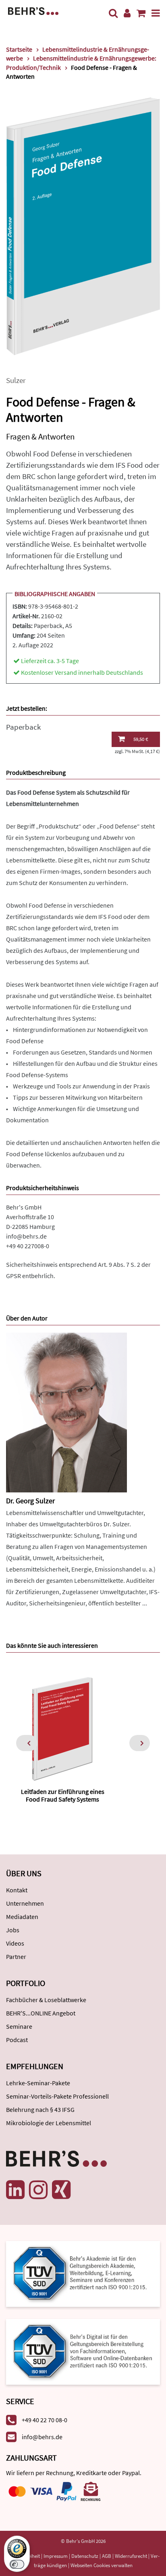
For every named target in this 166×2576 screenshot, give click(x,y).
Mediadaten (22, 1917)
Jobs (13, 1930)
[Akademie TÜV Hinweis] (83, 2349)
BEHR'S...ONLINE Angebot (41, 2013)
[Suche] (113, 13)
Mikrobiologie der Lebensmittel (49, 2123)
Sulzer (16, 380)
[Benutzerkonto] (127, 13)
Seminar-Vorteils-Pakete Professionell (57, 2096)
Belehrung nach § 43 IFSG (40, 2109)
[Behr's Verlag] (33, 10)
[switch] (17, 2564)
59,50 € (141, 739)
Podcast (17, 2040)
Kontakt (17, 1890)
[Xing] (61, 2190)
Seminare (19, 2026)
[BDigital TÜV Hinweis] (83, 2273)
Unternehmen (25, 1903)
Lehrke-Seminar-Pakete (38, 2083)
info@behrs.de (26, 1236)
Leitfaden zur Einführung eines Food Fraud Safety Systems (63, 1795)
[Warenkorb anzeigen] (141, 13)
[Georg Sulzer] (66, 1411)
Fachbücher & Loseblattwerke (46, 2000)
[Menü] (156, 13)
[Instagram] (38, 2190)
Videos (15, 1943)
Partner (16, 1957)
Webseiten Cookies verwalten (102, 2565)
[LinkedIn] (15, 2190)
